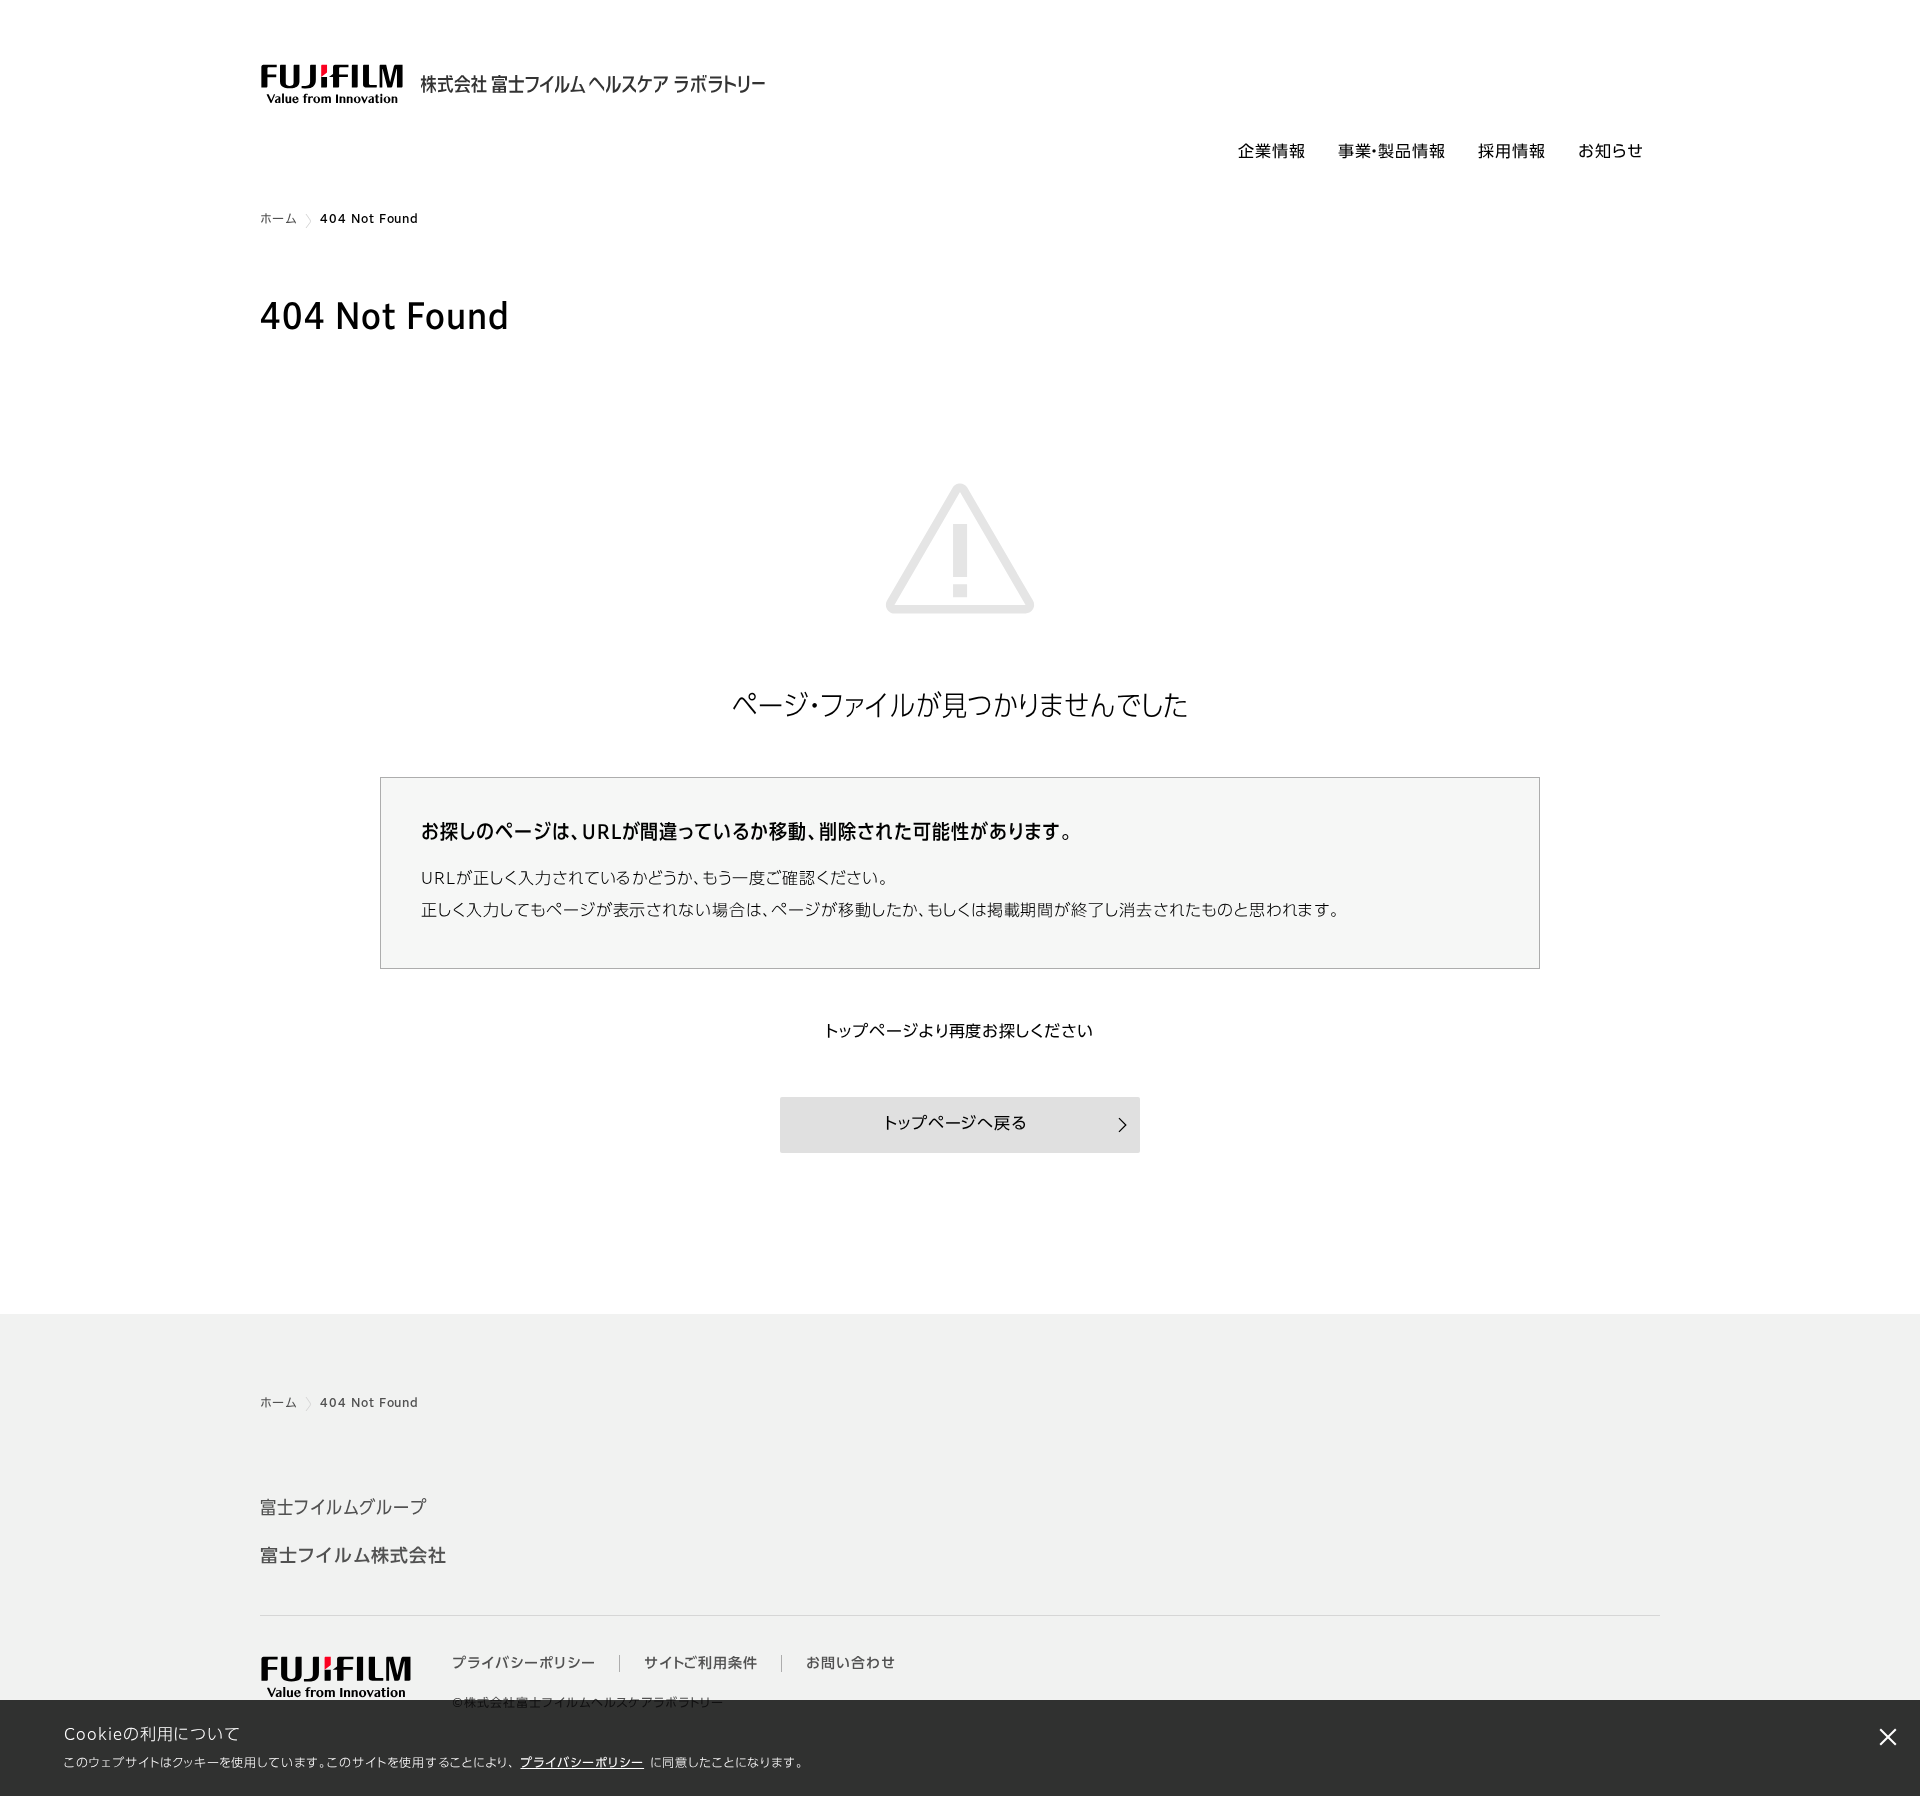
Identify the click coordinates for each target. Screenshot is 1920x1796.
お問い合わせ (851, 1664)
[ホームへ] (548, 84)
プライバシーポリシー (582, 1764)
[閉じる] (1888, 1736)
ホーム (278, 220)
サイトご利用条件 (701, 1664)
